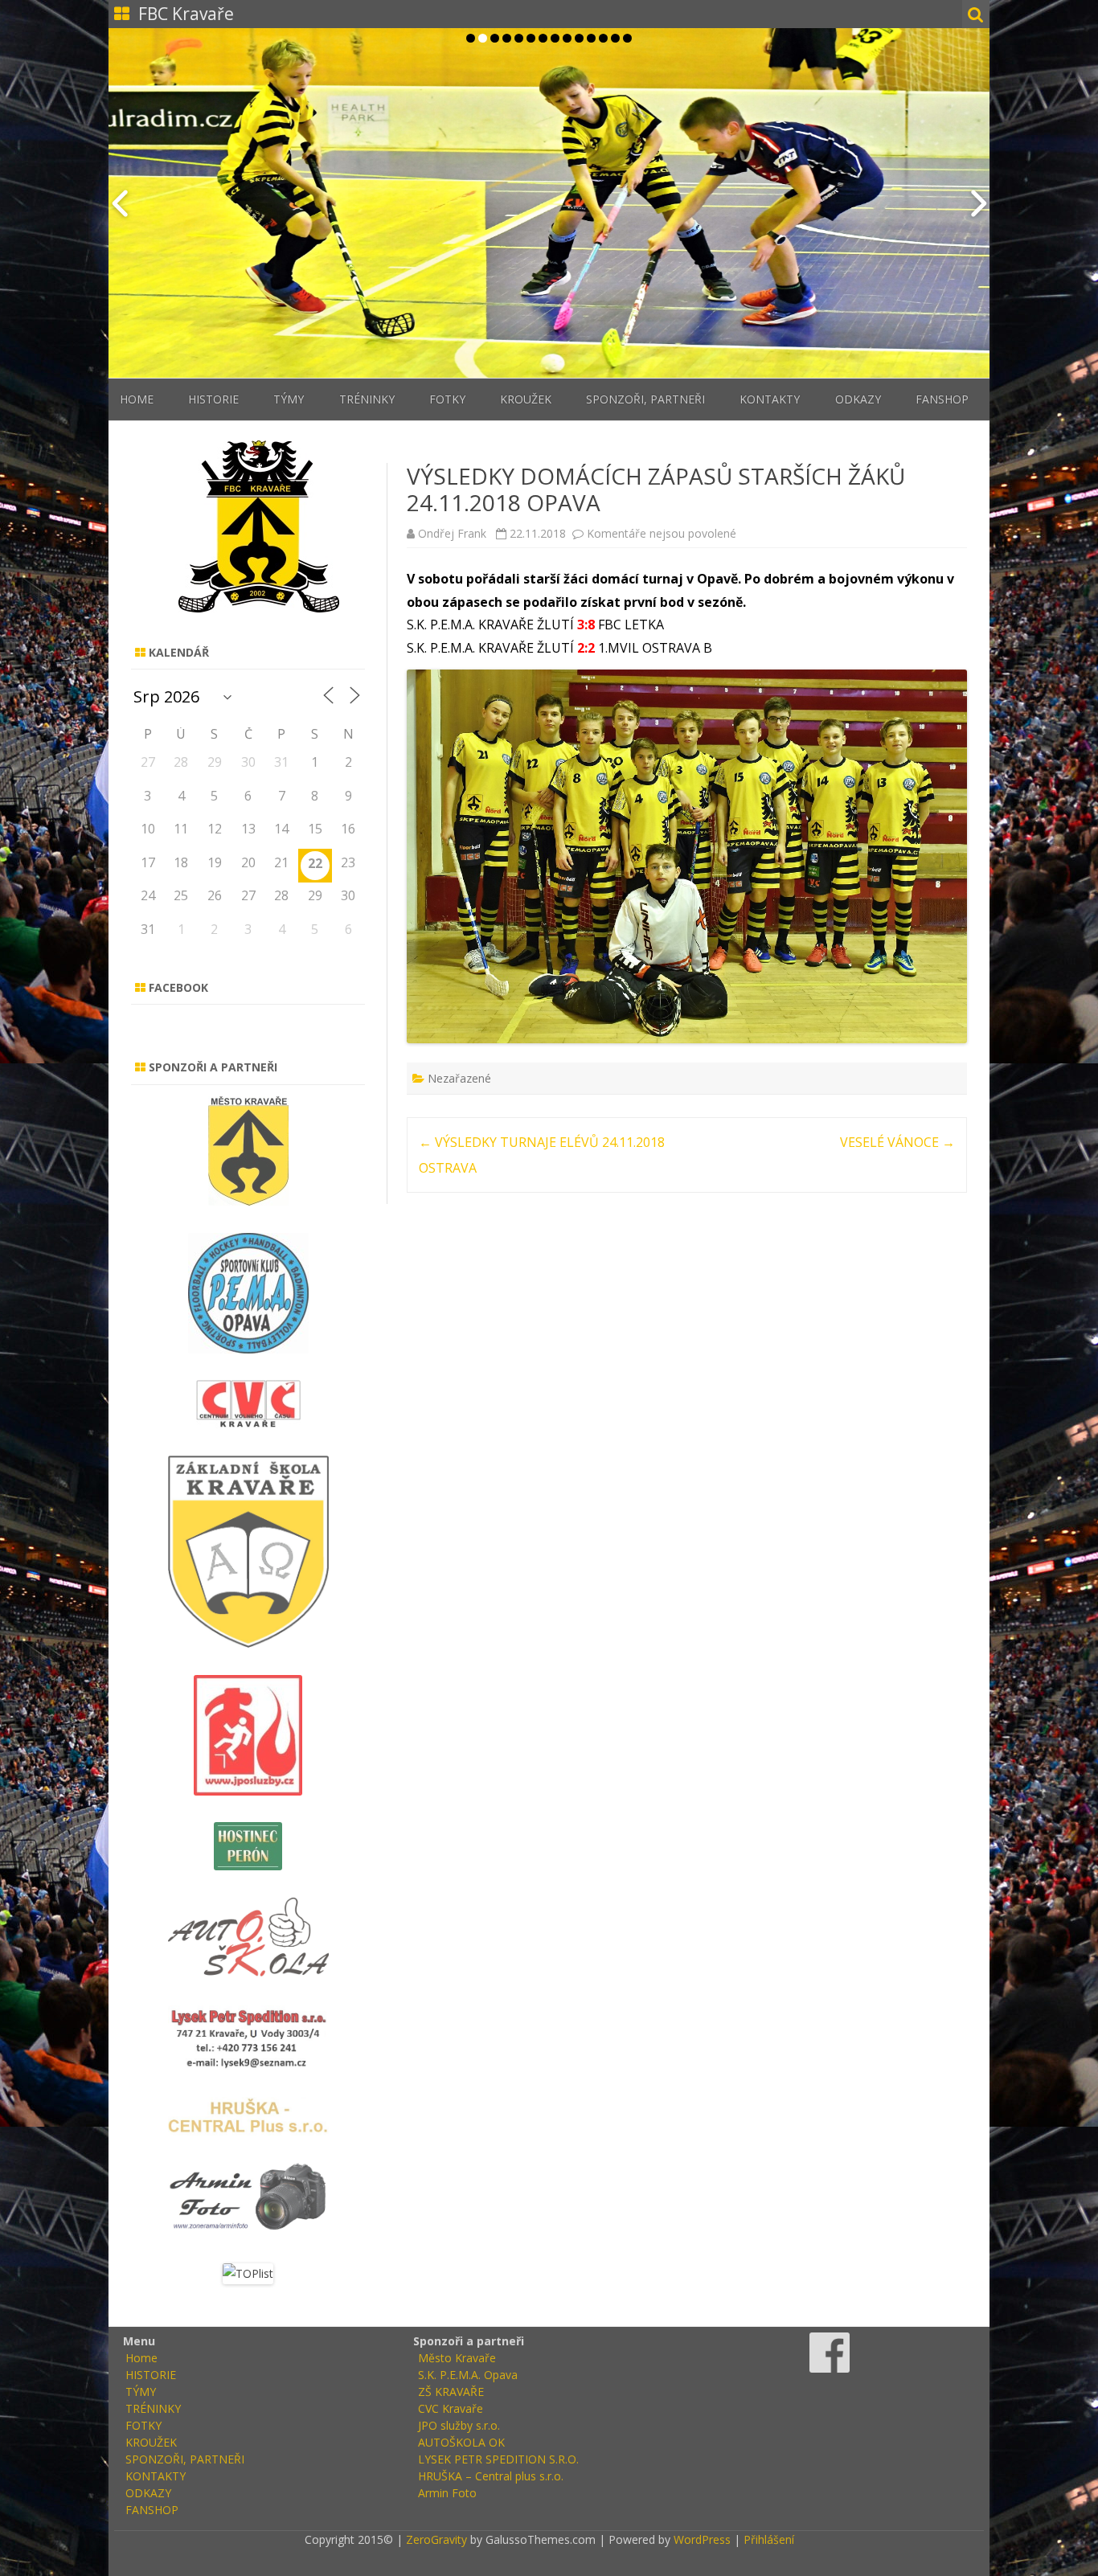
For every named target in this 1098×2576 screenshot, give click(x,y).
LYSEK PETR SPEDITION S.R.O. (498, 2459)
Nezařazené (459, 1078)
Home (137, 399)
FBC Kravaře (186, 14)
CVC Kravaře (451, 2408)
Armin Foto (447, 2493)
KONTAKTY (770, 399)
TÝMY (289, 399)
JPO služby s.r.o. (459, 2425)
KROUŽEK (526, 399)
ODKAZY (858, 399)
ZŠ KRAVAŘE (451, 2392)
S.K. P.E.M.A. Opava (468, 2375)
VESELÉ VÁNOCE (897, 1142)
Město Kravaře (457, 2358)
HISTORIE (213, 399)
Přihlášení (769, 2539)
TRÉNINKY (367, 399)
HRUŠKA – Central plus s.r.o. (491, 2476)
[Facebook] (830, 2368)
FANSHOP (942, 399)
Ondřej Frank (452, 533)
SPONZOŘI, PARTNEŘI (645, 399)
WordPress (701, 2539)
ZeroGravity (436, 2539)
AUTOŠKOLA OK (461, 2442)
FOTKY (447, 399)
